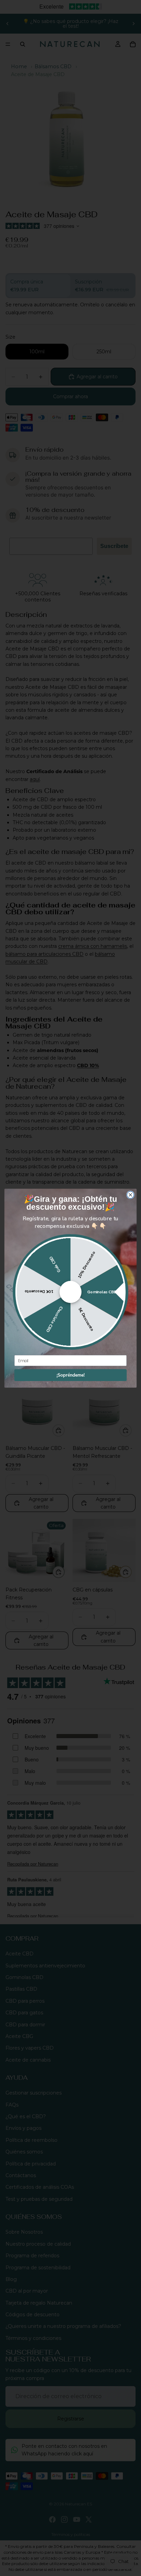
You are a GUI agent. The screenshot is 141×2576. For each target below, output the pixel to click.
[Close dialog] (131, 1195)
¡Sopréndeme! (70, 1375)
